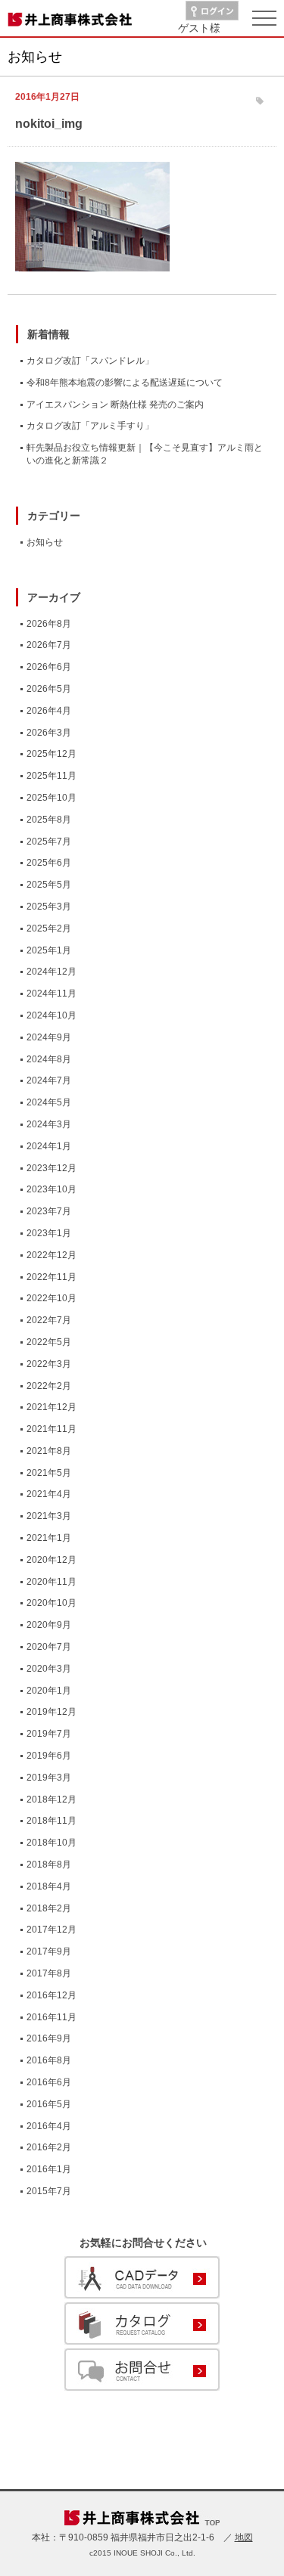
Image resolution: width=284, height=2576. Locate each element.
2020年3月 (49, 1669)
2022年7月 (49, 1320)
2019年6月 (49, 1756)
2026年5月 (49, 689)
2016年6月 (49, 2082)
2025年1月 (49, 950)
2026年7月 (49, 645)
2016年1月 (49, 2169)
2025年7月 (49, 842)
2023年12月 (51, 1168)
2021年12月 (51, 1407)
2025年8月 (49, 820)
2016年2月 (49, 2147)
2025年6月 (49, 863)
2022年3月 (49, 1364)
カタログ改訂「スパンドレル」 (90, 361)
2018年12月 (51, 1799)
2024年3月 (49, 1124)
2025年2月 (49, 928)
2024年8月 (49, 1059)
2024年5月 (49, 1102)
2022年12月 (51, 1255)
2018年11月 (51, 1821)
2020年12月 (51, 1560)
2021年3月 (49, 1516)
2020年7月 (49, 1647)
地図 (244, 2537)
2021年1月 (49, 1538)
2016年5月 (49, 2104)
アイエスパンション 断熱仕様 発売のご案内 (115, 405)
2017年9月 (49, 1951)
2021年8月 (49, 1451)
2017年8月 (49, 1973)
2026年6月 (49, 667)
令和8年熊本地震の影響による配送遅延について (125, 383)
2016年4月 (49, 2126)
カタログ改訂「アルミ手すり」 (90, 426)
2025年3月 (49, 907)
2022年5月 (49, 1342)
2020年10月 (51, 1603)
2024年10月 (51, 1015)
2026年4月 (49, 711)
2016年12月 (51, 1995)
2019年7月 (49, 1734)
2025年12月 (51, 754)
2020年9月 (49, 1625)
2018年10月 (51, 1843)
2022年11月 (51, 1277)
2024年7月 (49, 1080)
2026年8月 (49, 624)
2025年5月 (49, 885)
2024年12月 (51, 972)
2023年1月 (49, 1233)
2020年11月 (51, 1582)
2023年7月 (49, 1211)
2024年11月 (51, 994)
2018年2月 (49, 1908)
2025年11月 (51, 776)
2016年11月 (51, 2017)
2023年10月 (51, 1189)
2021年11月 (51, 1429)
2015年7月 (49, 2191)
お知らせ (45, 542)
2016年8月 (49, 2060)
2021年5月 (49, 1473)
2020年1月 (49, 1691)
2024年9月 (49, 1037)
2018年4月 (49, 1886)
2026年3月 (49, 733)
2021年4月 (49, 1494)
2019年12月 (51, 1712)
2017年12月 (51, 1930)
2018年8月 (49, 1865)
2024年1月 (49, 1146)
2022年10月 (51, 1298)
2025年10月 (51, 798)
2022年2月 (49, 1386)
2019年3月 (49, 1778)
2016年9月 (49, 2038)
